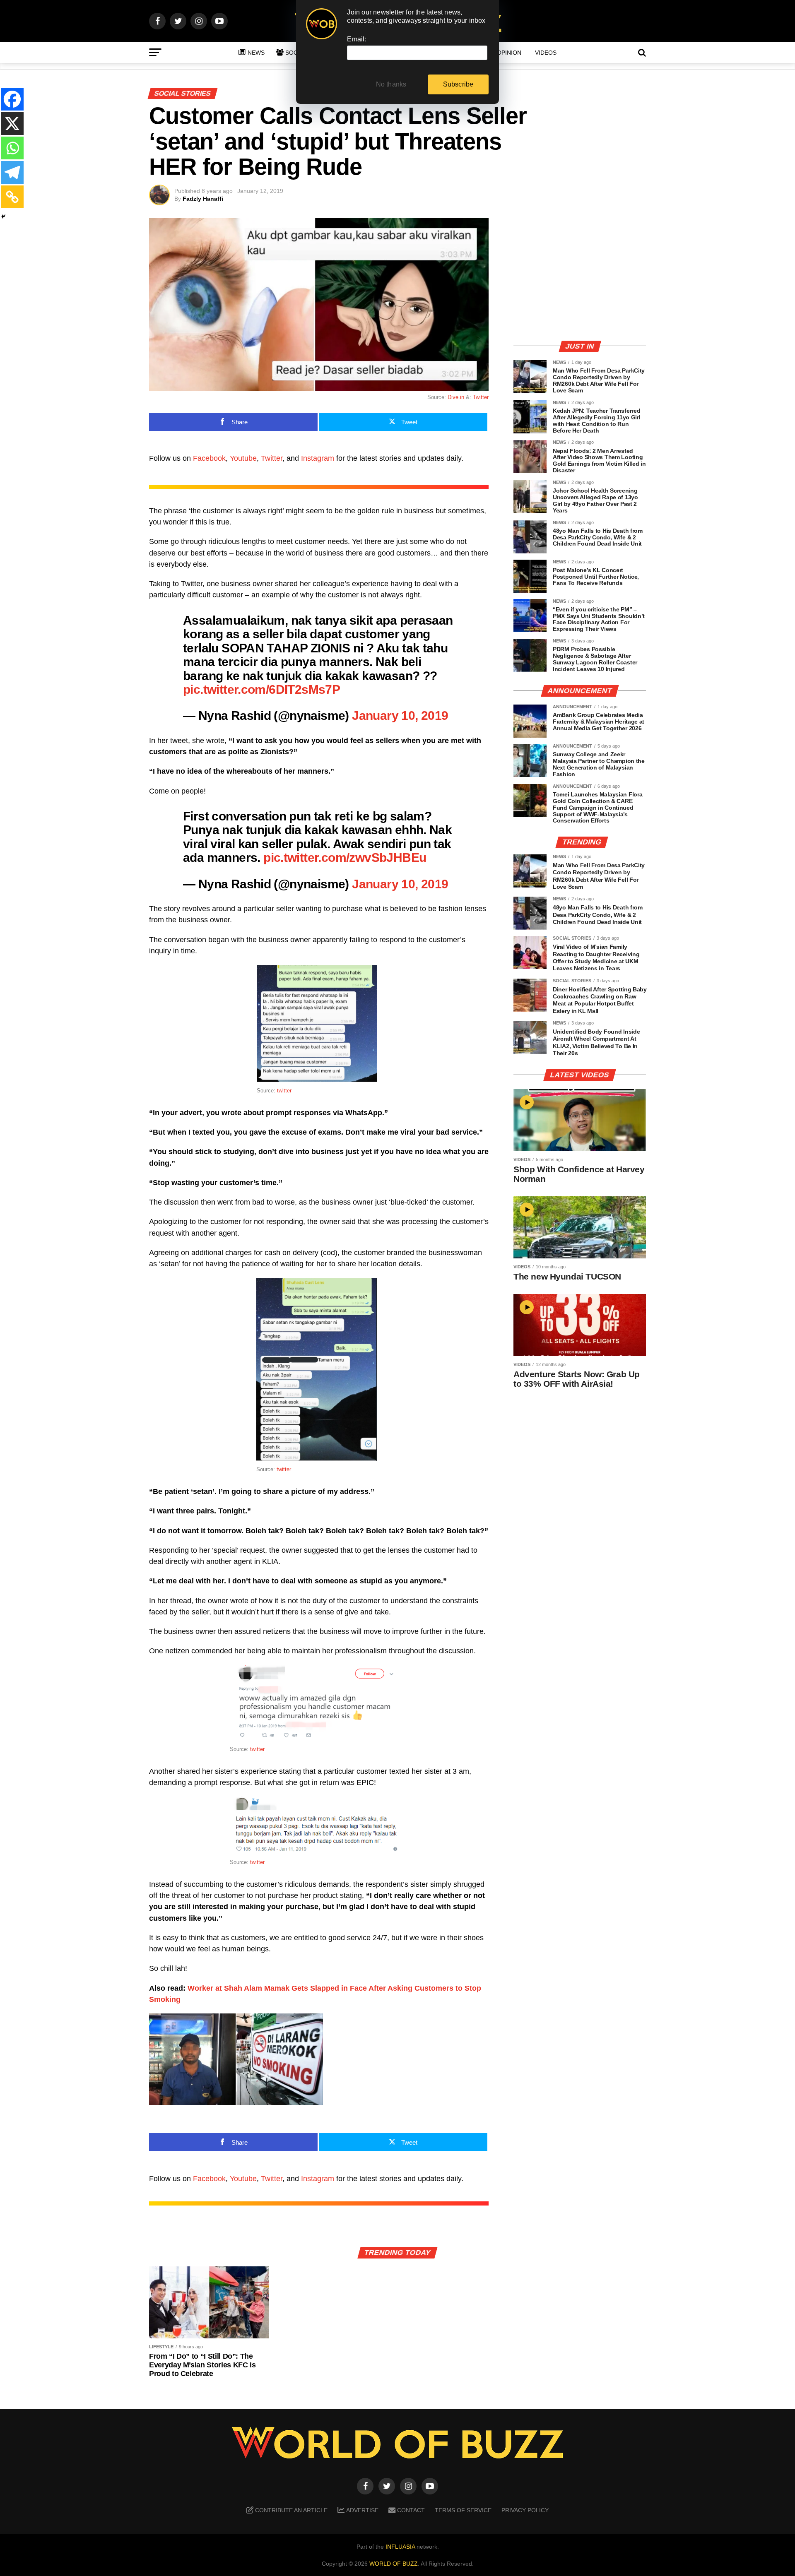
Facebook (209, 458)
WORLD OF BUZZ (394, 2564)
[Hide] (3, 216)
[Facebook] (12, 99)
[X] (12, 124)
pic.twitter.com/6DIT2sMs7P (261, 689)
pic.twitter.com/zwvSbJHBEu (345, 857)
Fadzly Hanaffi (203, 199)
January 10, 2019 (400, 715)
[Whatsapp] (12, 148)
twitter (284, 1091)
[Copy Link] (12, 197)
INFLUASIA (400, 2547)
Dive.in (457, 397)
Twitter (481, 397)
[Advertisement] (580, 275)
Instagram (318, 458)
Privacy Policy (525, 2510)
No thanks (391, 84)
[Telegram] (12, 172)
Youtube (243, 458)
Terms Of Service (463, 2510)
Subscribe (458, 84)
